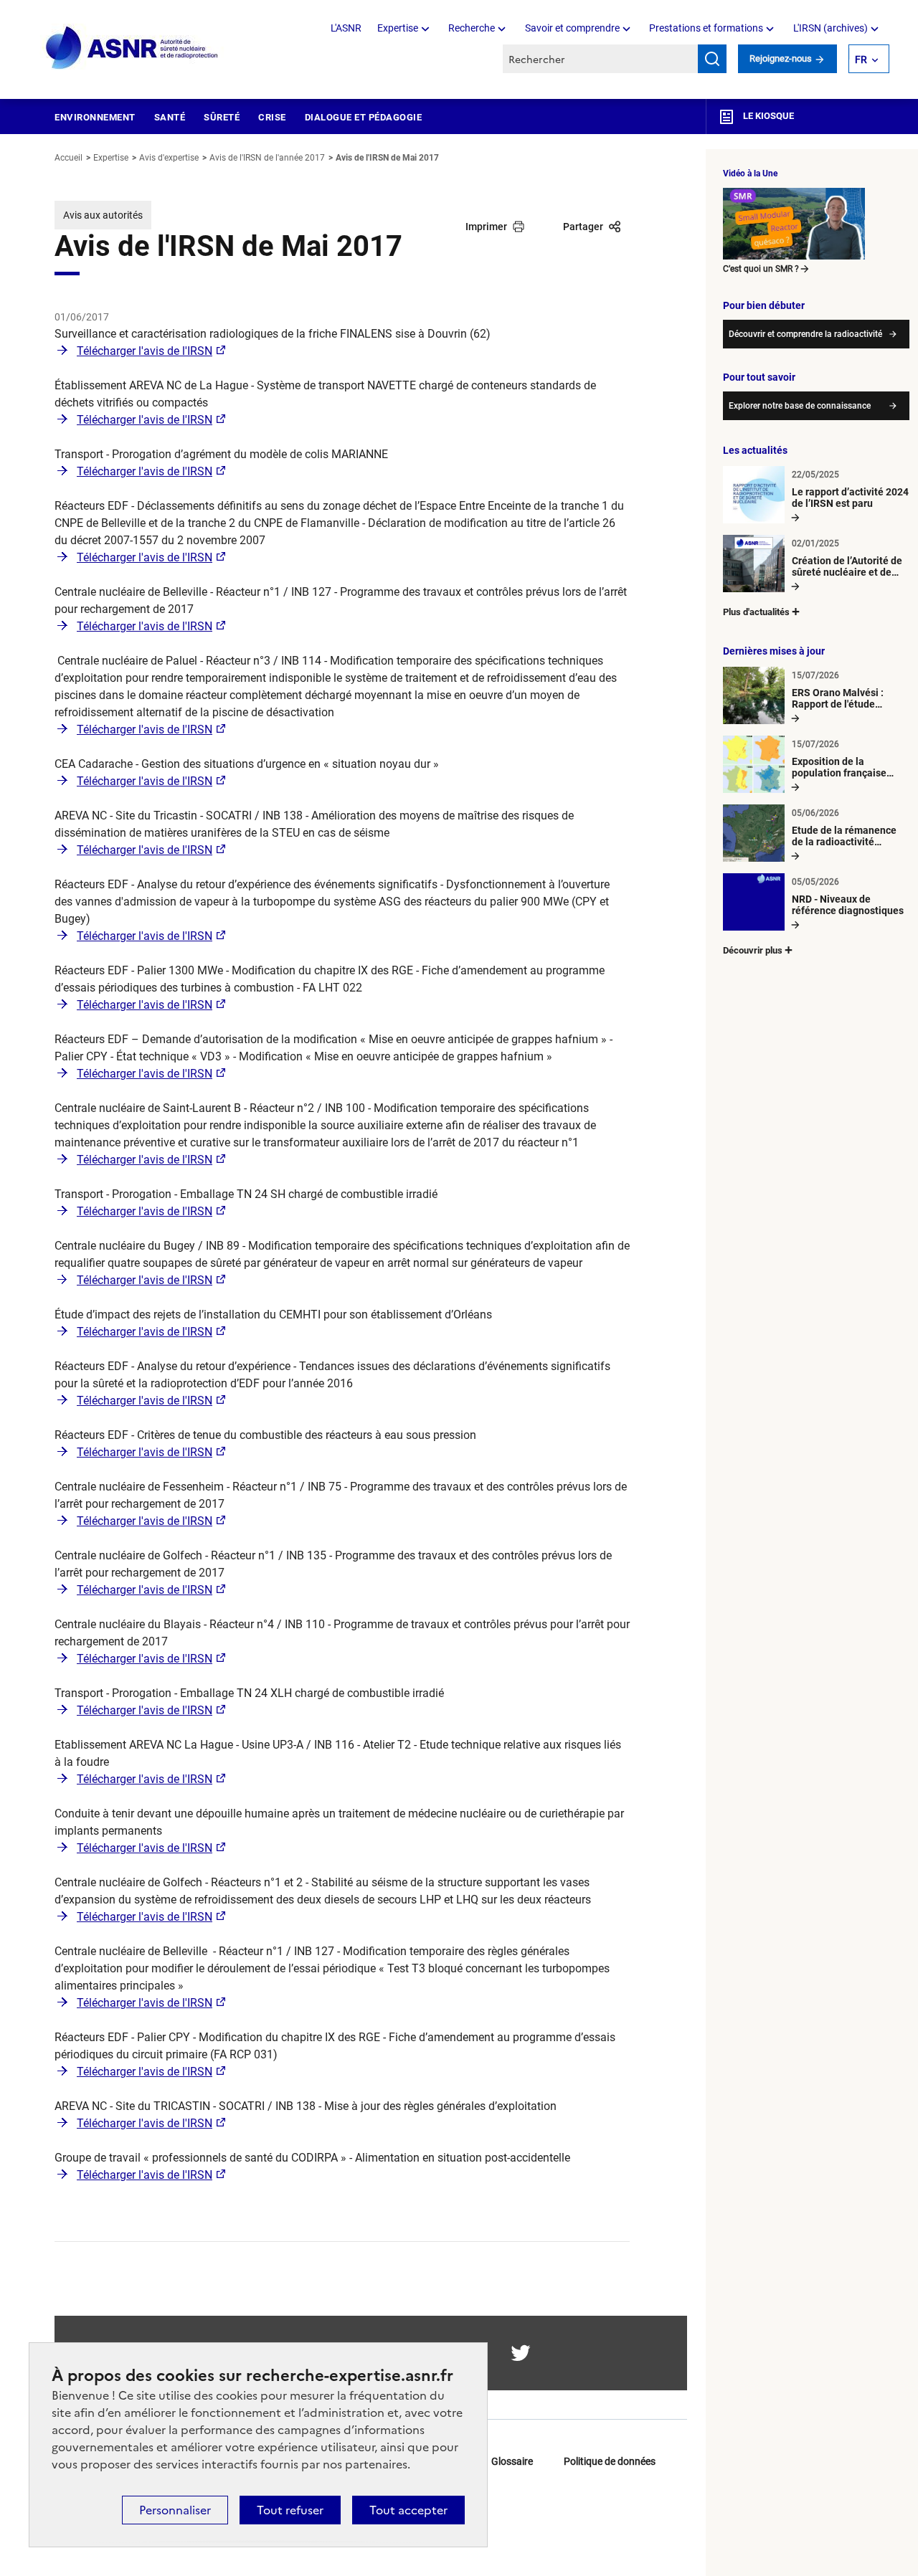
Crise (272, 117)
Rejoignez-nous (782, 58)
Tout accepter (408, 2510)
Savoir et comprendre (572, 28)
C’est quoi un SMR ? (761, 269)
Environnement (95, 117)
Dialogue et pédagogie (364, 117)
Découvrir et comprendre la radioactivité (805, 334)
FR (861, 60)
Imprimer (486, 227)
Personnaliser (175, 2510)
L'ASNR (346, 28)
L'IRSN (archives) (831, 28)
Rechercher (712, 59)
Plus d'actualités (756, 612)
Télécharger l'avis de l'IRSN (145, 351)
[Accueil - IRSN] (133, 48)
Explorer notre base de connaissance (800, 406)
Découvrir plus (753, 950)
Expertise (398, 28)
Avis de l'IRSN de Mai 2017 (387, 158)
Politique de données (610, 2461)
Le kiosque (767, 116)
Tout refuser (290, 2510)
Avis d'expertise (169, 158)
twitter (521, 2353)
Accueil (68, 158)
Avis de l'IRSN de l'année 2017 (267, 158)
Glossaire (512, 2461)
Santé (170, 117)
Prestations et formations (706, 28)
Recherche (472, 28)
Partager (583, 227)
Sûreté (222, 117)
